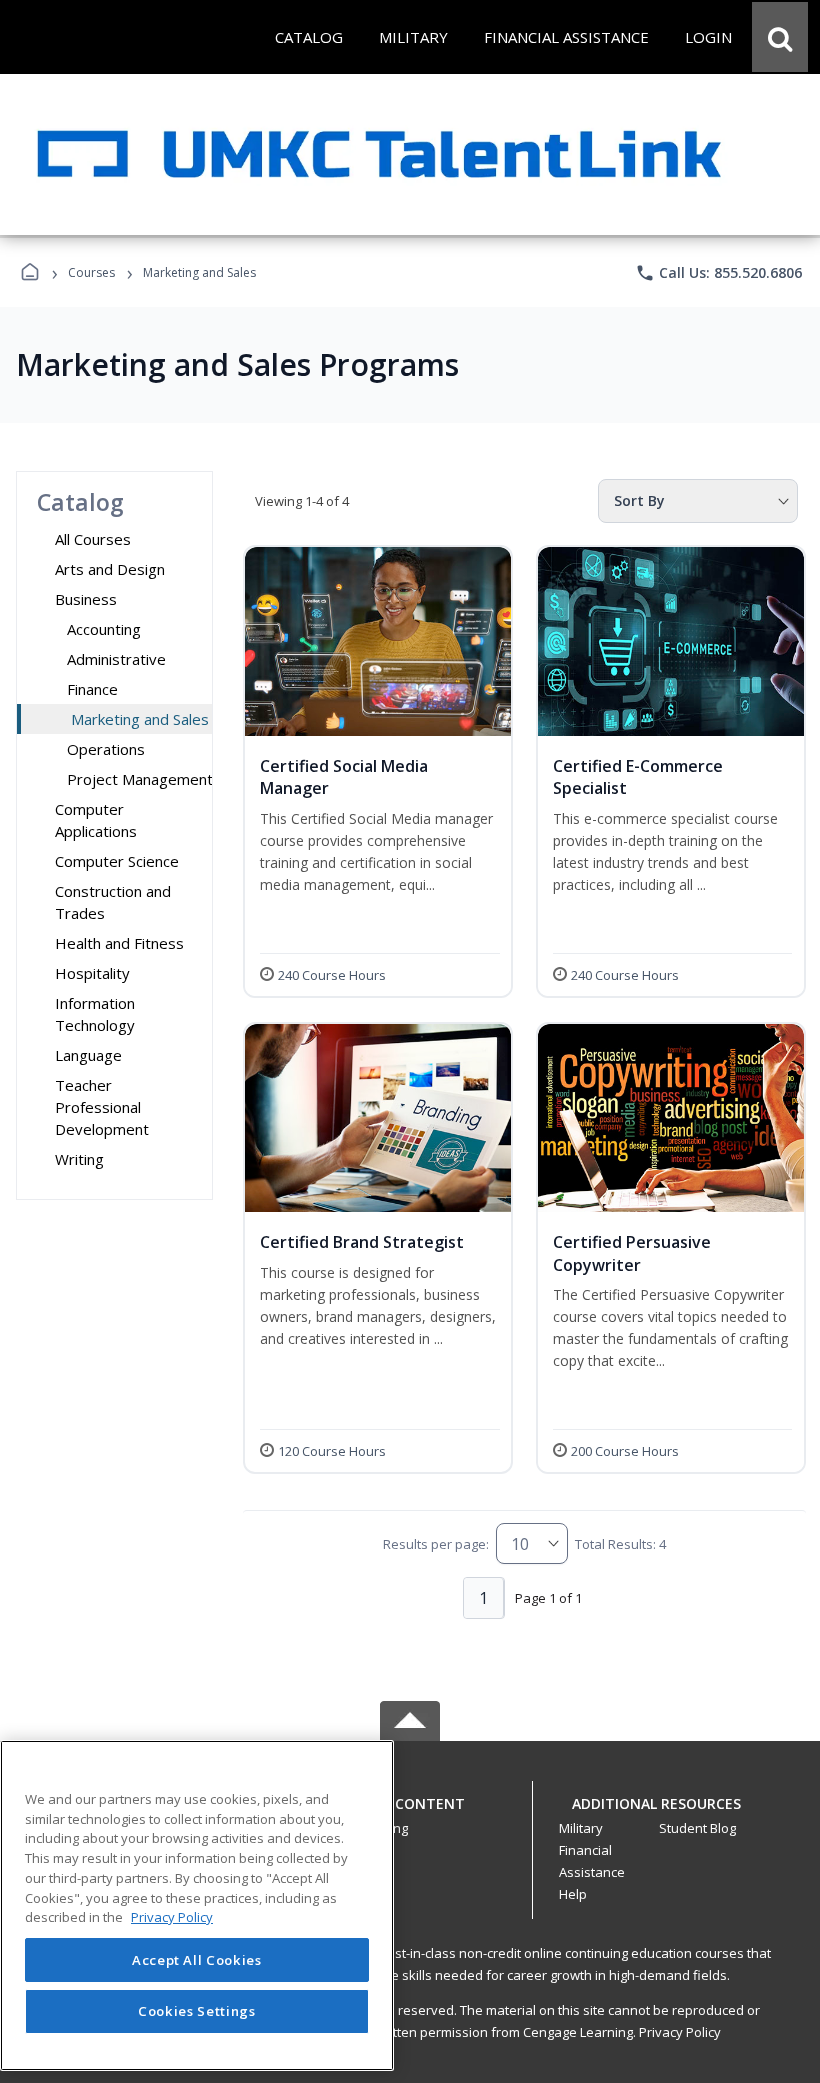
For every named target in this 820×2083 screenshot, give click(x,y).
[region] (197, 1905)
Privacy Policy (680, 2032)
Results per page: (436, 1544)
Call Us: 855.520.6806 (718, 273)
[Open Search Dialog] (780, 37)
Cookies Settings (197, 2011)
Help (573, 1894)
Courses (91, 272)
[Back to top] (410, 1814)
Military (581, 1828)
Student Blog (697, 1828)
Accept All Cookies (197, 1960)
